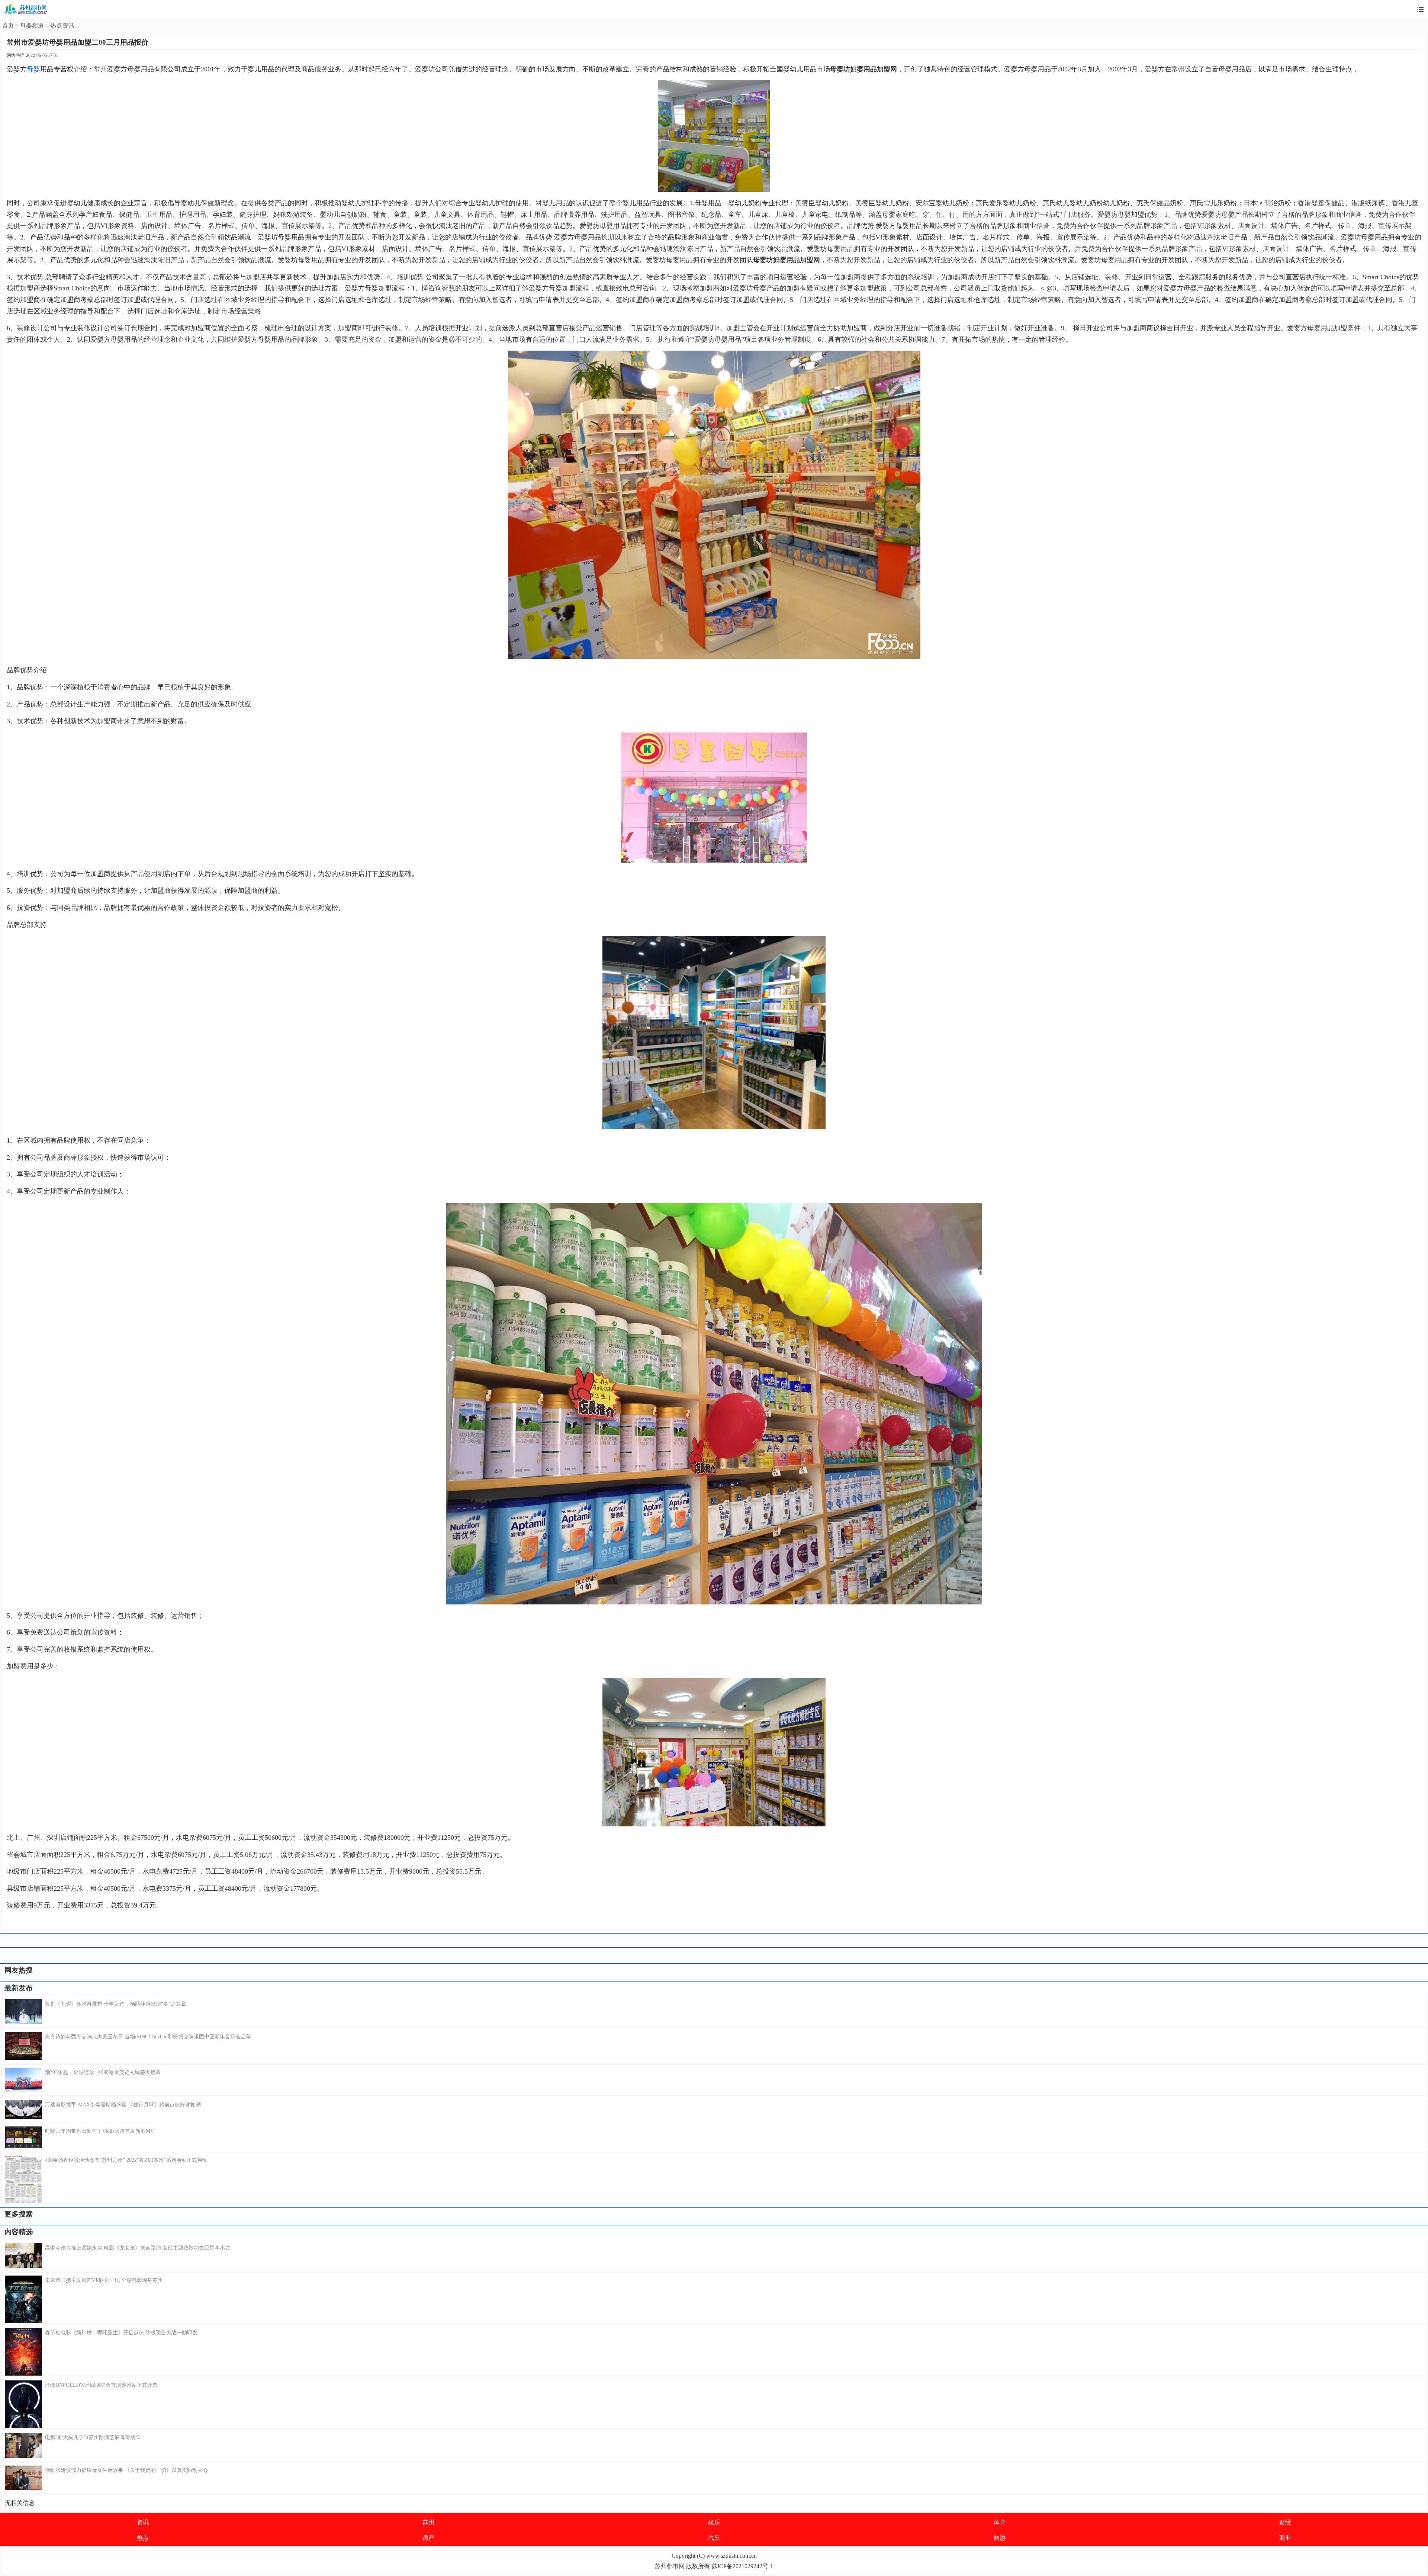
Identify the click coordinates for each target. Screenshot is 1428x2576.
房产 (428, 2538)
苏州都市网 (670, 2566)
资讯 (143, 2522)
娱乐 (714, 2522)
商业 (1285, 2538)
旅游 (1000, 2538)
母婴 (33, 69)
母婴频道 (32, 25)
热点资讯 (62, 25)
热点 (143, 2538)
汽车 (714, 2538)
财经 (1285, 2522)
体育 (1000, 2522)
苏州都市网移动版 (26, 9)
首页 (8, 25)
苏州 (428, 2522)
